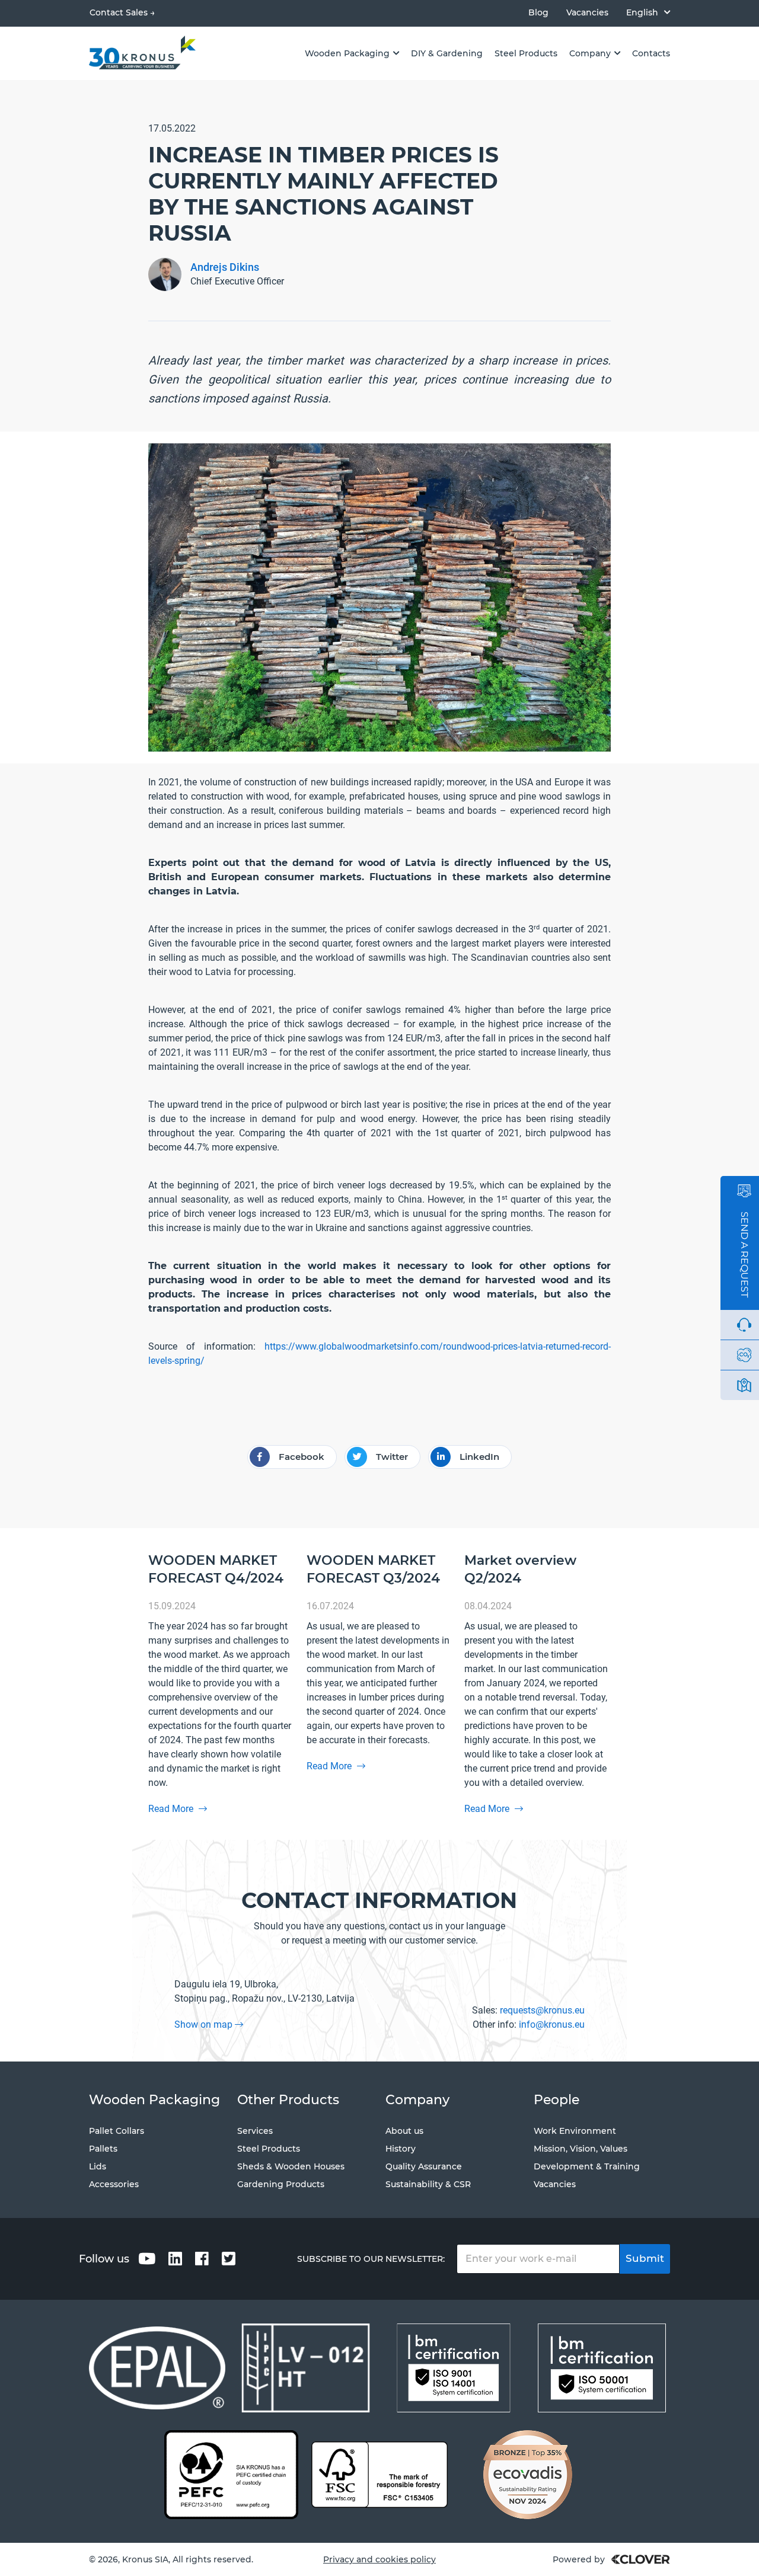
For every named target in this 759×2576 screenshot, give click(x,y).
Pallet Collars (117, 2131)
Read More (172, 1809)
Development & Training (587, 2166)
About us (404, 2131)
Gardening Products (281, 2184)
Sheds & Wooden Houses (291, 2166)
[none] (648, 12)
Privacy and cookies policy (379, 2559)
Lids (98, 2166)
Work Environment (575, 2131)
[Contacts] (744, 1385)
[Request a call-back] (744, 1325)
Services (255, 2131)
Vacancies (587, 13)
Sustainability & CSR (428, 2184)
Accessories (114, 2184)
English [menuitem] (642, 12)
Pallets (103, 2149)
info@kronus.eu (552, 2024)
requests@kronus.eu (542, 2010)
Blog (538, 13)
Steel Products (269, 2149)
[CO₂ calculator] (744, 1355)
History (401, 2149)
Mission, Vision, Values (581, 2149)
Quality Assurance (424, 2166)
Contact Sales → (122, 12)
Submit (645, 2258)
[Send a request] (744, 1191)
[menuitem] (648, 12)
